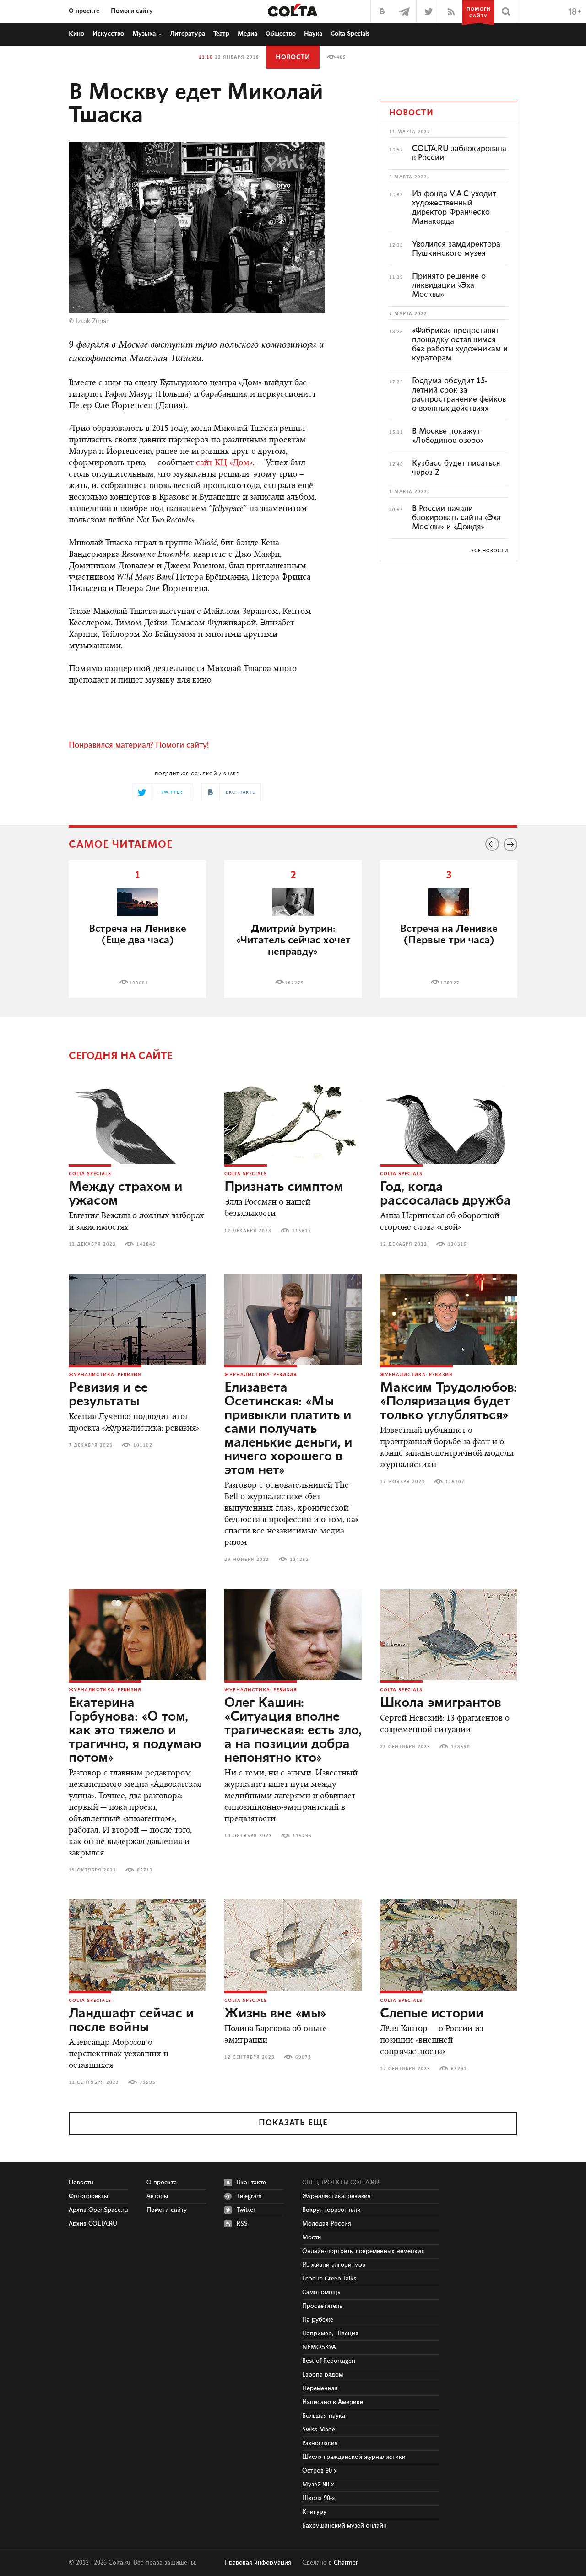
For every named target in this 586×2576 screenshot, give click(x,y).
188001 (139, 983)
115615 (302, 1231)
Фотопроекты (88, 2196)
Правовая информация (258, 2563)
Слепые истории (432, 2014)
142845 (146, 1244)
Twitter (246, 2210)
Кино (76, 34)
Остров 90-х (320, 2471)
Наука (313, 34)
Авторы (157, 2196)
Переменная (320, 2388)
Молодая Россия (327, 2224)
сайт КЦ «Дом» (224, 463)
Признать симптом (284, 1187)
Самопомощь (321, 2292)
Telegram (249, 2196)
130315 (457, 1244)
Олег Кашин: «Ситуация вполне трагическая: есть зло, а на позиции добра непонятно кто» (293, 1731)
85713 (145, 1870)
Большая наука (324, 2416)
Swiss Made (319, 2430)
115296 (302, 1836)
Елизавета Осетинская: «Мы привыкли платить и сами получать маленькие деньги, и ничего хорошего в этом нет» (288, 1429)
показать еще (293, 2123)
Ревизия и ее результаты (108, 1395)
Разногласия (320, 2443)
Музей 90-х (318, 2485)
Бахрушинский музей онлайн (345, 2526)
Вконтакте (251, 2183)
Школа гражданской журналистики (354, 2457)
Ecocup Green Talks (329, 2279)
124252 (299, 1560)
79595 (148, 2082)
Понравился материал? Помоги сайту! (139, 745)
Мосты (312, 2237)
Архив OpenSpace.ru (98, 2210)
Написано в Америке (333, 2402)
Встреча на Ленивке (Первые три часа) (449, 935)
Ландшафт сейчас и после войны (131, 2021)
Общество (281, 34)
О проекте (84, 11)
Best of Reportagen (329, 2361)
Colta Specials (350, 34)
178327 (450, 983)
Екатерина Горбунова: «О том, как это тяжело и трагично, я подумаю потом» (135, 1731)
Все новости (490, 551)
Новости (293, 57)
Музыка (144, 34)
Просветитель (322, 2306)
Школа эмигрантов (441, 1703)
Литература (187, 34)
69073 (303, 2057)
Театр (221, 34)
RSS (242, 2224)
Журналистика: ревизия (105, 1375)
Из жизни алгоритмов (334, 2265)
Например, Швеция (330, 2334)
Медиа (247, 34)
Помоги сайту (132, 11)
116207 (455, 1482)
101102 (143, 1445)
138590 (461, 1747)
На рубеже (318, 2320)
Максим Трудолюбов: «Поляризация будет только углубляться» (448, 1402)
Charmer (346, 2563)
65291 (459, 2069)
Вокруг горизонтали (331, 2210)
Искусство (108, 34)
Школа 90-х (319, 2498)
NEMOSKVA (319, 2347)
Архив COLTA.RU (93, 2224)
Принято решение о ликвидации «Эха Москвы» (449, 285)
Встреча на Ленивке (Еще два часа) (138, 935)
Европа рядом (323, 2375)
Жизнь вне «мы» (275, 2014)
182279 (294, 983)
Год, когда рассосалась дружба (445, 1194)
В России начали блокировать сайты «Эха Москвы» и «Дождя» (456, 518)
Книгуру (314, 2512)
